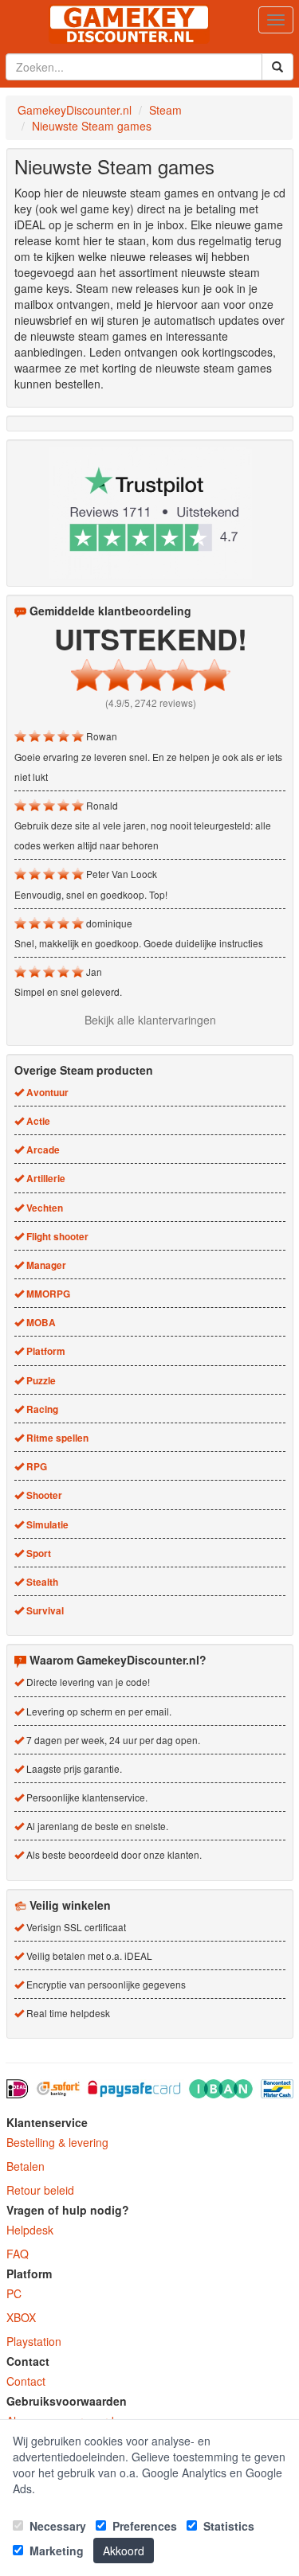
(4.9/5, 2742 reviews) (151, 703)
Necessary (56, 2526)
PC (14, 2293)
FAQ (18, 2254)
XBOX (21, 2317)
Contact (26, 2381)
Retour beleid (40, 2190)
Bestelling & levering (57, 2142)
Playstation (34, 2341)
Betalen (26, 2166)
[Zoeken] (277, 67)
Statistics (227, 2526)
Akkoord (124, 2551)
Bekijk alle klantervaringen (150, 1020)
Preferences (143, 2526)
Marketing (55, 2551)
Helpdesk (30, 2230)
